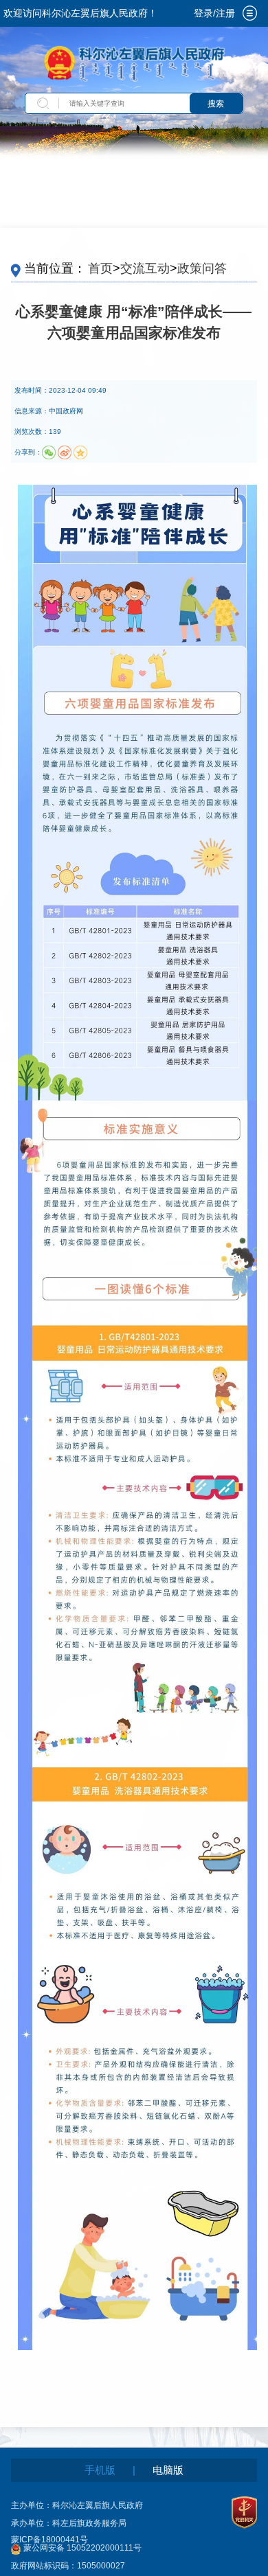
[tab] (250, 13)
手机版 (100, 2470)
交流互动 (145, 268)
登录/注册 (214, 13)
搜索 (216, 104)
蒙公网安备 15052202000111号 (82, 2548)
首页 (100, 268)
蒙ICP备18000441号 (49, 2540)
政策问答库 (208, 268)
